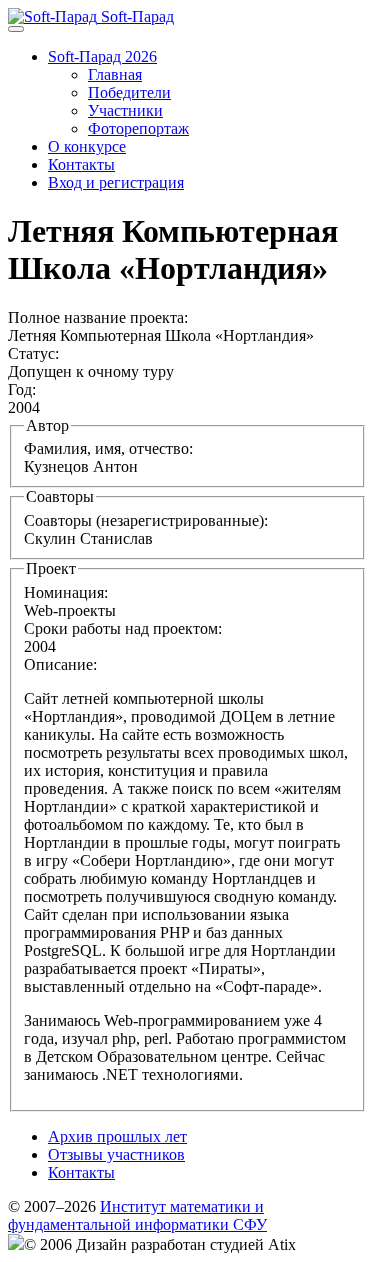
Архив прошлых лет (117, 1136)
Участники (125, 110)
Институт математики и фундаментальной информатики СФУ (137, 1215)
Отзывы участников (116, 1154)
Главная (115, 74)
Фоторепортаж (138, 128)
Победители (129, 92)
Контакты (81, 164)
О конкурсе (87, 146)
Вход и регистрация (116, 182)
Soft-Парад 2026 (102, 56)
